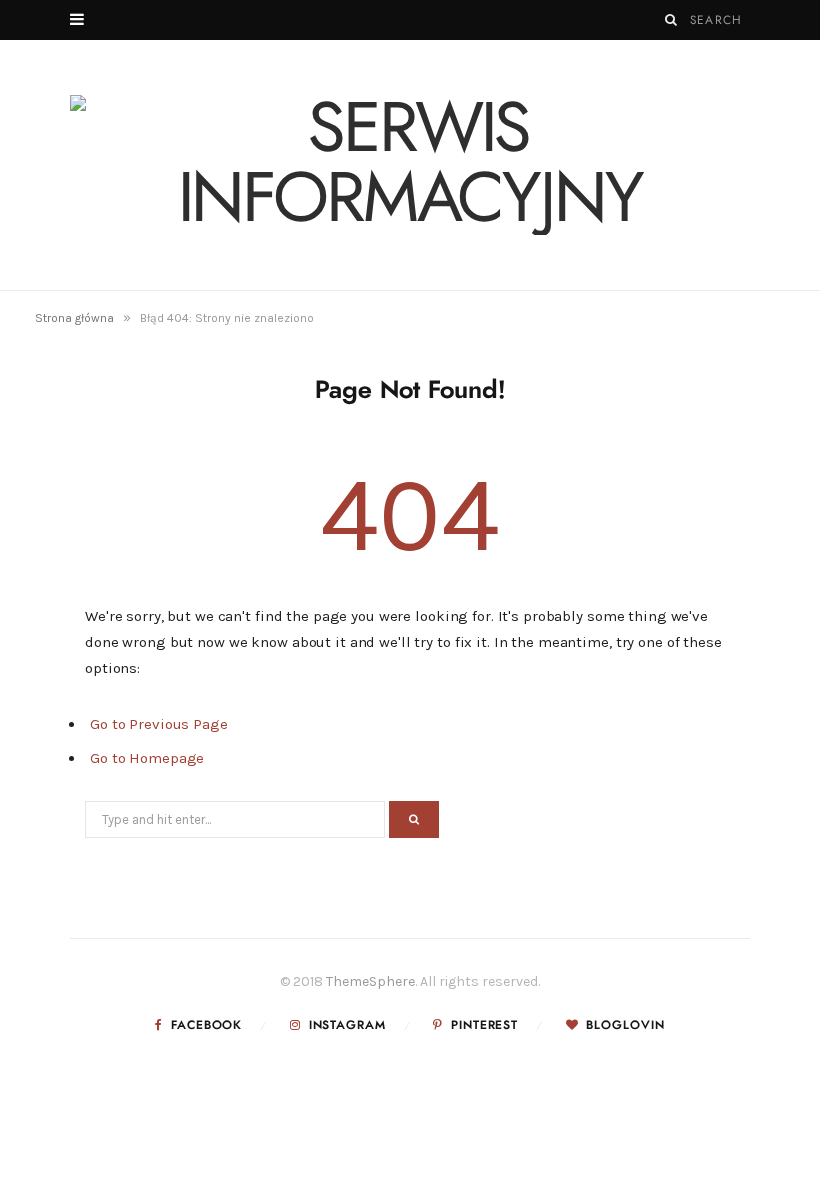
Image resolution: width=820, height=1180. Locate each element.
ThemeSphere (370, 981)
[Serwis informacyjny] (410, 165)
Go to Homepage (147, 758)
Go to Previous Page (159, 724)
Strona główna (74, 318)
